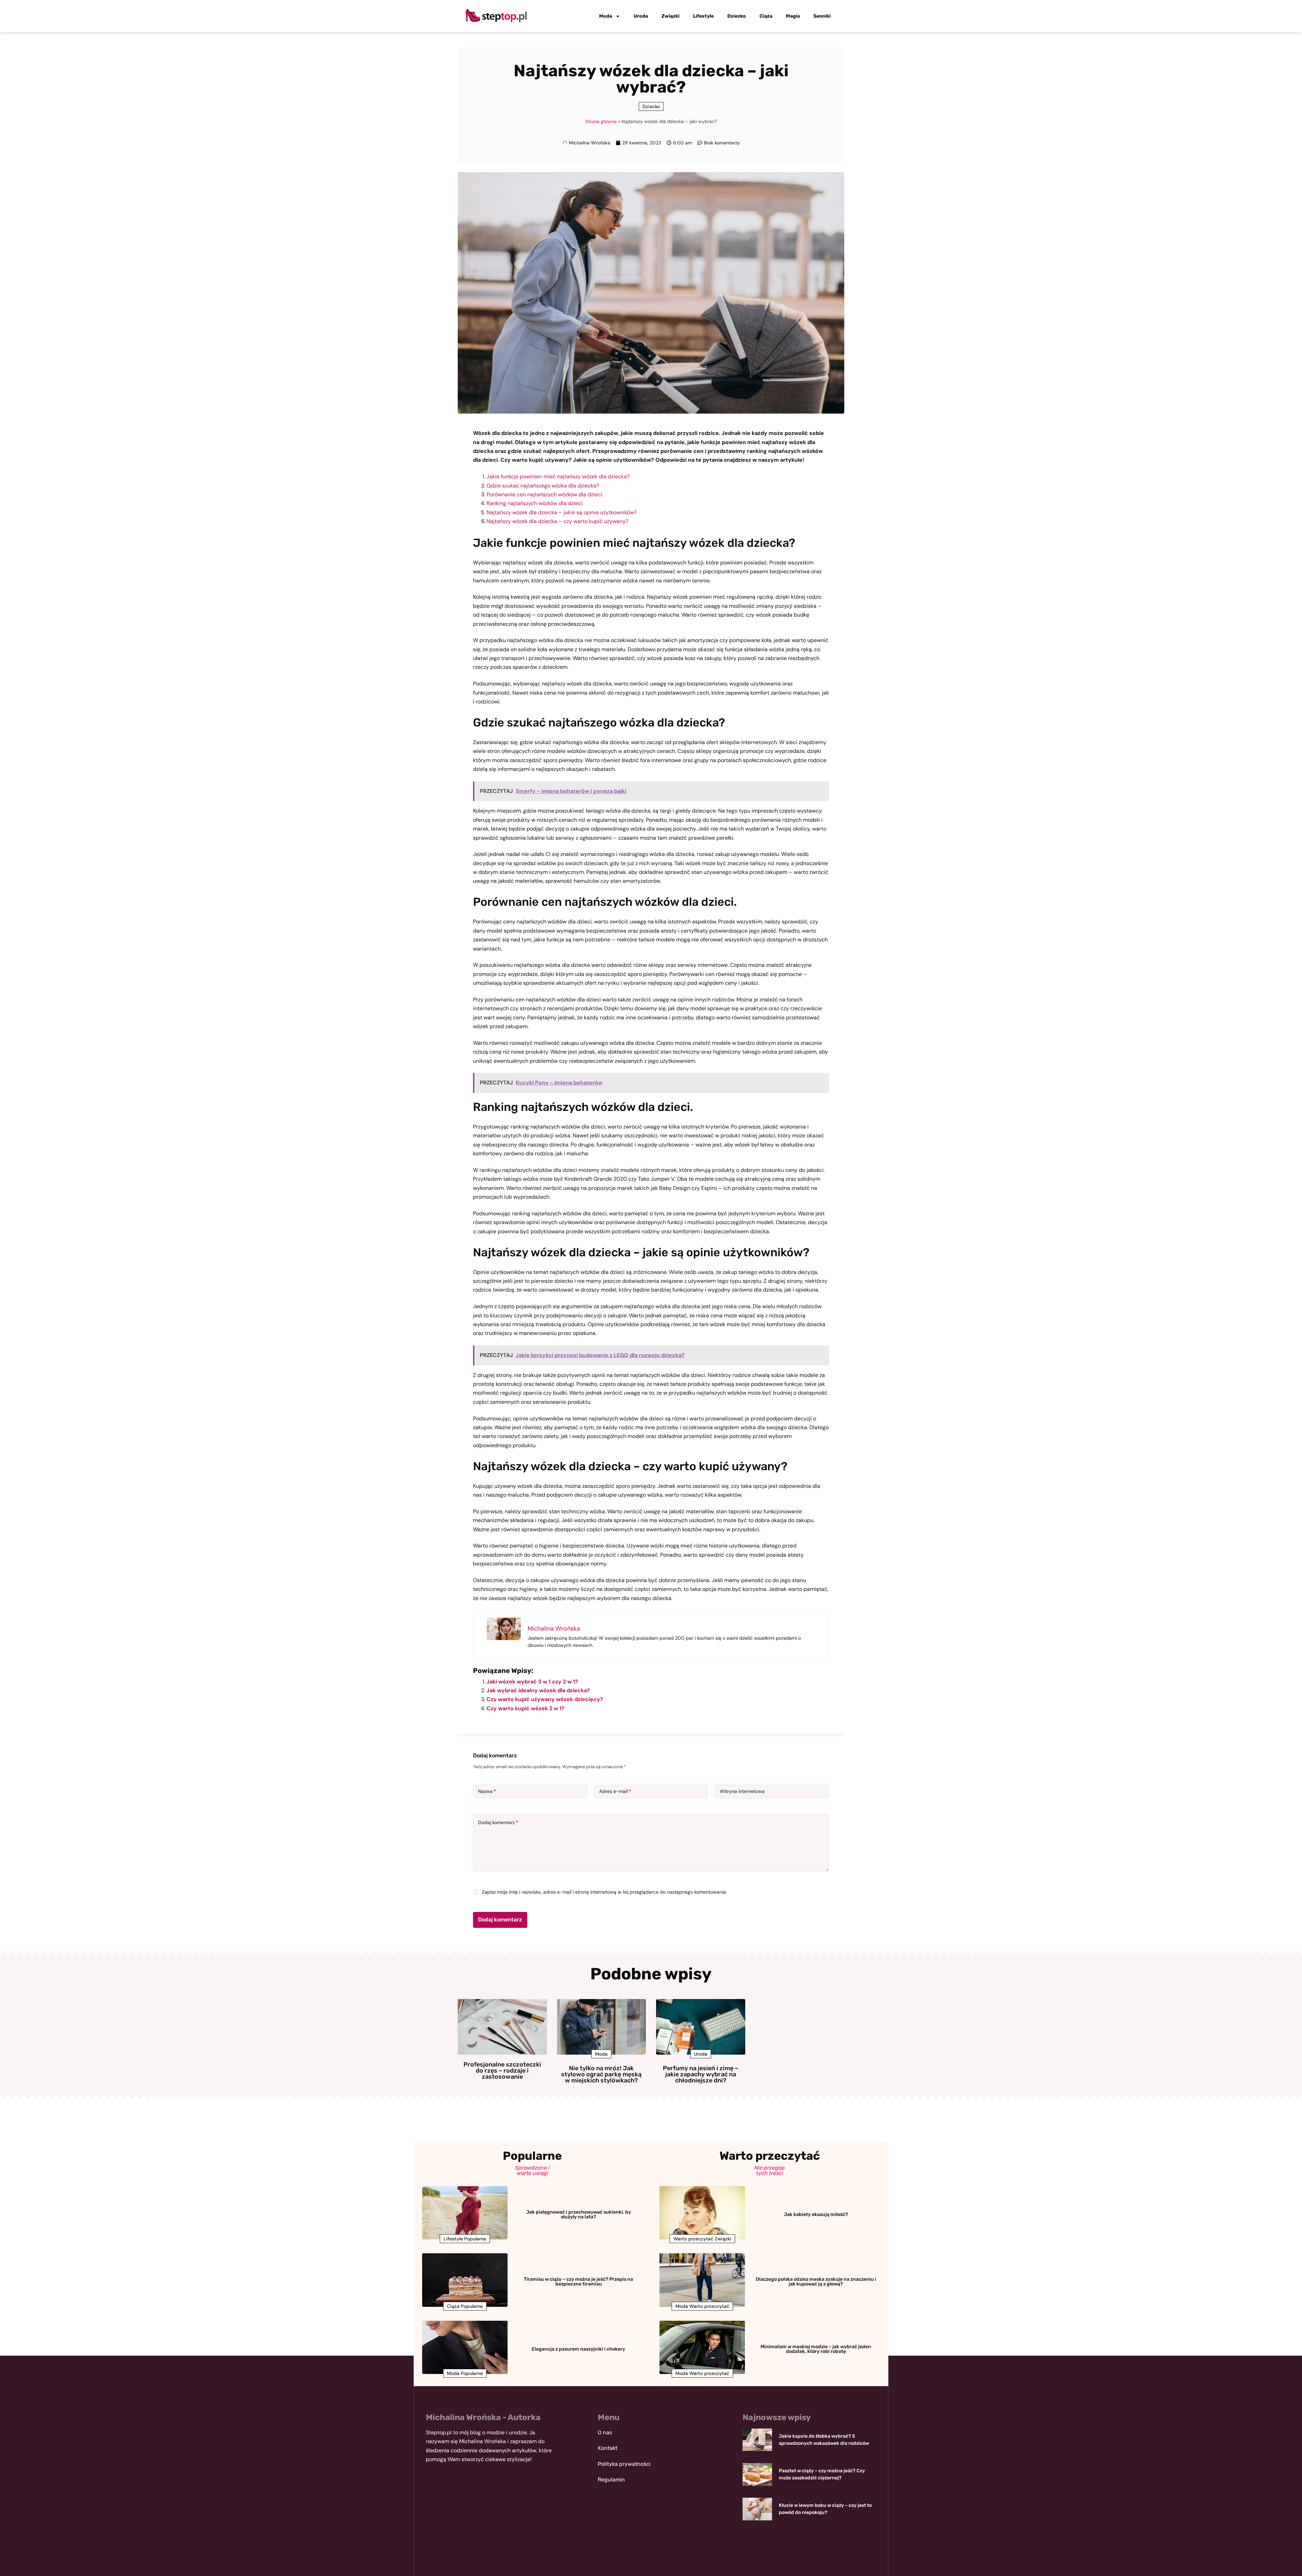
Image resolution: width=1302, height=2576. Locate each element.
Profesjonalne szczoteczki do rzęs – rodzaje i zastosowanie (502, 2071)
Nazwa (487, 1791)
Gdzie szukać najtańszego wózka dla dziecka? (543, 486)
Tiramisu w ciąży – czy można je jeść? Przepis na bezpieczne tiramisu (578, 2282)
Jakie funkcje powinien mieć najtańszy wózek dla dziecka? (558, 476)
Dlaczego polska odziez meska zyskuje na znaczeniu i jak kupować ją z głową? (816, 2282)
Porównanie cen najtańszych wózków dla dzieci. (545, 494)
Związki (670, 16)
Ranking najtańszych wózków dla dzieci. (535, 503)
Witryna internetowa (742, 1791)
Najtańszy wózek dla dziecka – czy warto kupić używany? (557, 521)
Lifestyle (703, 16)
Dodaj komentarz (498, 1822)
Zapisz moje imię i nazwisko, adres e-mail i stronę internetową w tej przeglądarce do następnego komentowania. (604, 1892)
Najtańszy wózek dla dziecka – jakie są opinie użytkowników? (562, 512)
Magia (793, 16)
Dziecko (737, 16)
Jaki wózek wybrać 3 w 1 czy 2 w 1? (532, 1682)
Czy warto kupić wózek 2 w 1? (526, 1708)
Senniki (822, 16)
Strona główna (601, 121)
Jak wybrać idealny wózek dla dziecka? (538, 1690)
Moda (606, 16)
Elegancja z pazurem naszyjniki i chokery (578, 2349)
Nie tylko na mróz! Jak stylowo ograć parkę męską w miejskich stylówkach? (601, 2074)
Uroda (641, 16)
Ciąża (766, 16)
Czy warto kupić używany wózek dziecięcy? (545, 1699)
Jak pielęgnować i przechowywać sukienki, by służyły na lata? (579, 2214)
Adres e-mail (615, 1791)
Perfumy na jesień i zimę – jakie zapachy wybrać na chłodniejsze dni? (701, 2074)
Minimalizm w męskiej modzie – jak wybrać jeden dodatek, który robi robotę (816, 2349)
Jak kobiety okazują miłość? (816, 2214)
